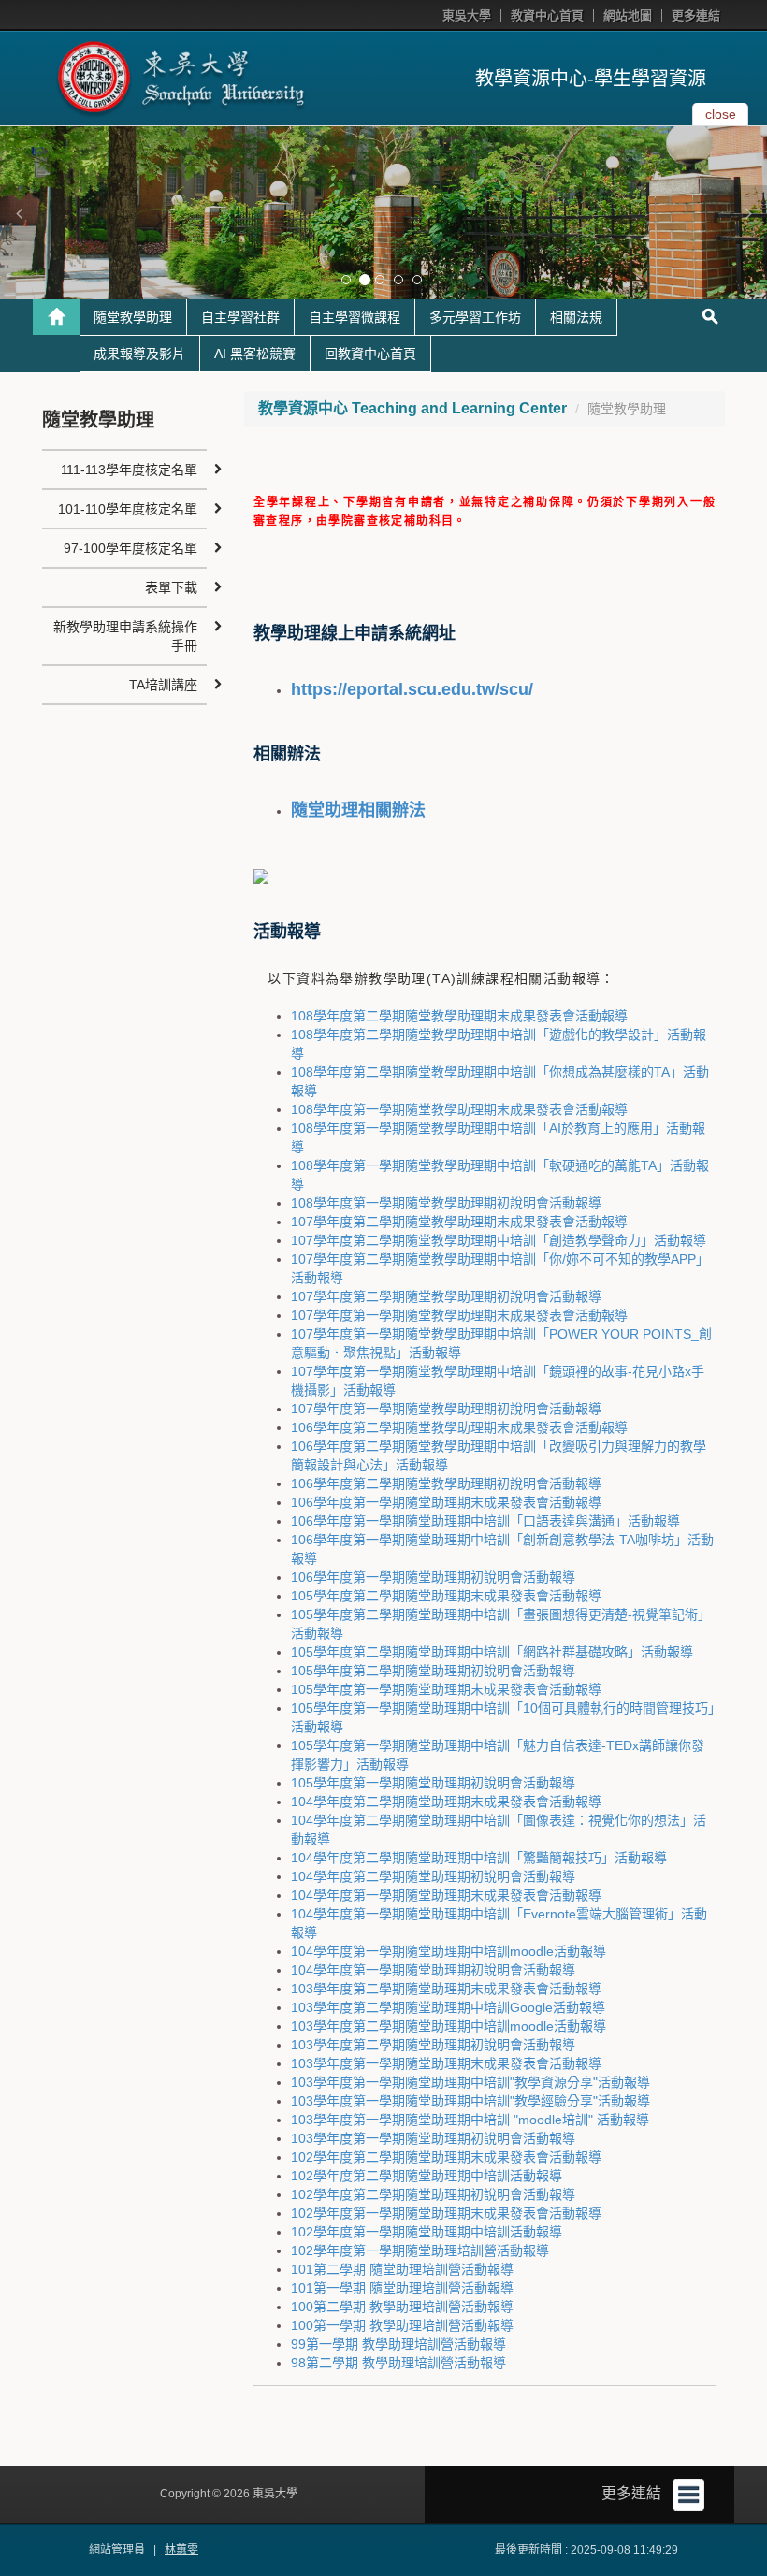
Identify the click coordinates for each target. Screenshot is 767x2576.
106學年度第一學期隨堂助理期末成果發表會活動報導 (446, 1502)
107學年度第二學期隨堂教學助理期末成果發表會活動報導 (459, 1222)
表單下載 (171, 587)
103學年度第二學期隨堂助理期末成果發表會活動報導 (446, 1989)
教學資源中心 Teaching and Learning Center (412, 408)
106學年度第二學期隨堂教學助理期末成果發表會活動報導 (459, 1427)
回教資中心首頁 (370, 354)
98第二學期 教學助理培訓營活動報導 (398, 2363)
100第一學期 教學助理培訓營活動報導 (402, 2325)
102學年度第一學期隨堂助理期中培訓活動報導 (427, 2232)
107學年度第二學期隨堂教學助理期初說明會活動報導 (446, 1296)
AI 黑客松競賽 (255, 354)
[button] (19, 213)
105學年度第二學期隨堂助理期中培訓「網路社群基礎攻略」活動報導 (492, 1652)
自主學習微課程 (355, 317)
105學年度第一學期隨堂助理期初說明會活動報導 (433, 1783)
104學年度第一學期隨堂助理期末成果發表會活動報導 (446, 1895)
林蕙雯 (181, 2550)
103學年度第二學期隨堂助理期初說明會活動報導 (433, 2045)
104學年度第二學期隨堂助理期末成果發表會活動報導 (446, 1802)
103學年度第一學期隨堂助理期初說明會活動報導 (433, 2138)
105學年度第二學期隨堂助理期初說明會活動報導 (433, 1671)
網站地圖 (628, 15)
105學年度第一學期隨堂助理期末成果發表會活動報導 (446, 1689)
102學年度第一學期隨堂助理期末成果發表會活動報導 (446, 2213)
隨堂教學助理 (133, 317)
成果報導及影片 (139, 354)
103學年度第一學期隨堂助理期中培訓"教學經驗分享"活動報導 (470, 2101)
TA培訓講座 (163, 685)
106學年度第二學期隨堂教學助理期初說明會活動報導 (446, 1483)
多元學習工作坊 (475, 317)
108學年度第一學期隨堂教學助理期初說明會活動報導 (446, 1203)
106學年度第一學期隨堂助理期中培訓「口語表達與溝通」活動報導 (485, 1521)
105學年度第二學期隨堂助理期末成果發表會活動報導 (446, 1596)
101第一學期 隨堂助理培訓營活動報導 (402, 2288)
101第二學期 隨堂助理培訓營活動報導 (402, 2269)
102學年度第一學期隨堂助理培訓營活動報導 (420, 2250)
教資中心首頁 (547, 15)
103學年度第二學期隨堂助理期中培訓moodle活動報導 (449, 2026)
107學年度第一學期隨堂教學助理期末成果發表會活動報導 (459, 1315)
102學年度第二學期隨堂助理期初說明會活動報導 (433, 2194)
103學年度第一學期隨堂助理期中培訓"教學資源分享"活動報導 (470, 2082)
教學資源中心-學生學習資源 (591, 79)
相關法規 (576, 317)
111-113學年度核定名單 (129, 470)
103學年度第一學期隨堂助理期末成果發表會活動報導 (446, 2063)
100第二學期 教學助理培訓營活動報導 (402, 2307)
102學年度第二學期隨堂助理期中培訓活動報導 (427, 2176)
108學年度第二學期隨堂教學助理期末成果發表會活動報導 (459, 1016)
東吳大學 (467, 15)
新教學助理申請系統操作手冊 (125, 636)
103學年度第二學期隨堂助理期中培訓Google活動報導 (448, 2007)
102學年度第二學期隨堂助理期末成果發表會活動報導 (446, 2157)
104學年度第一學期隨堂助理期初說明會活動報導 (433, 1970)
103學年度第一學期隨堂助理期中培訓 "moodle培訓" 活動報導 (470, 2120)
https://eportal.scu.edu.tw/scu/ (412, 689)
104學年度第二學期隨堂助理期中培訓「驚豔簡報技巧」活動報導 (479, 1858)
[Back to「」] (56, 317)
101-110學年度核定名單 (128, 509)
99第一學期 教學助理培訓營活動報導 (398, 2344)
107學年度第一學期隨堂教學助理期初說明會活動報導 (446, 1409)
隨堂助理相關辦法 (358, 810)
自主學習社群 (240, 317)
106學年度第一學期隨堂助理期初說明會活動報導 (433, 1577)
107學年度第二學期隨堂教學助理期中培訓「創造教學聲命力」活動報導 (499, 1240)
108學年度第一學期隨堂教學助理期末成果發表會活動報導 (459, 1109)
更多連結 (696, 15)
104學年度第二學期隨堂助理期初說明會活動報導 (433, 1876)
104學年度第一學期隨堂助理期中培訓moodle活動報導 (449, 1951)
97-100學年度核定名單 (130, 548)
